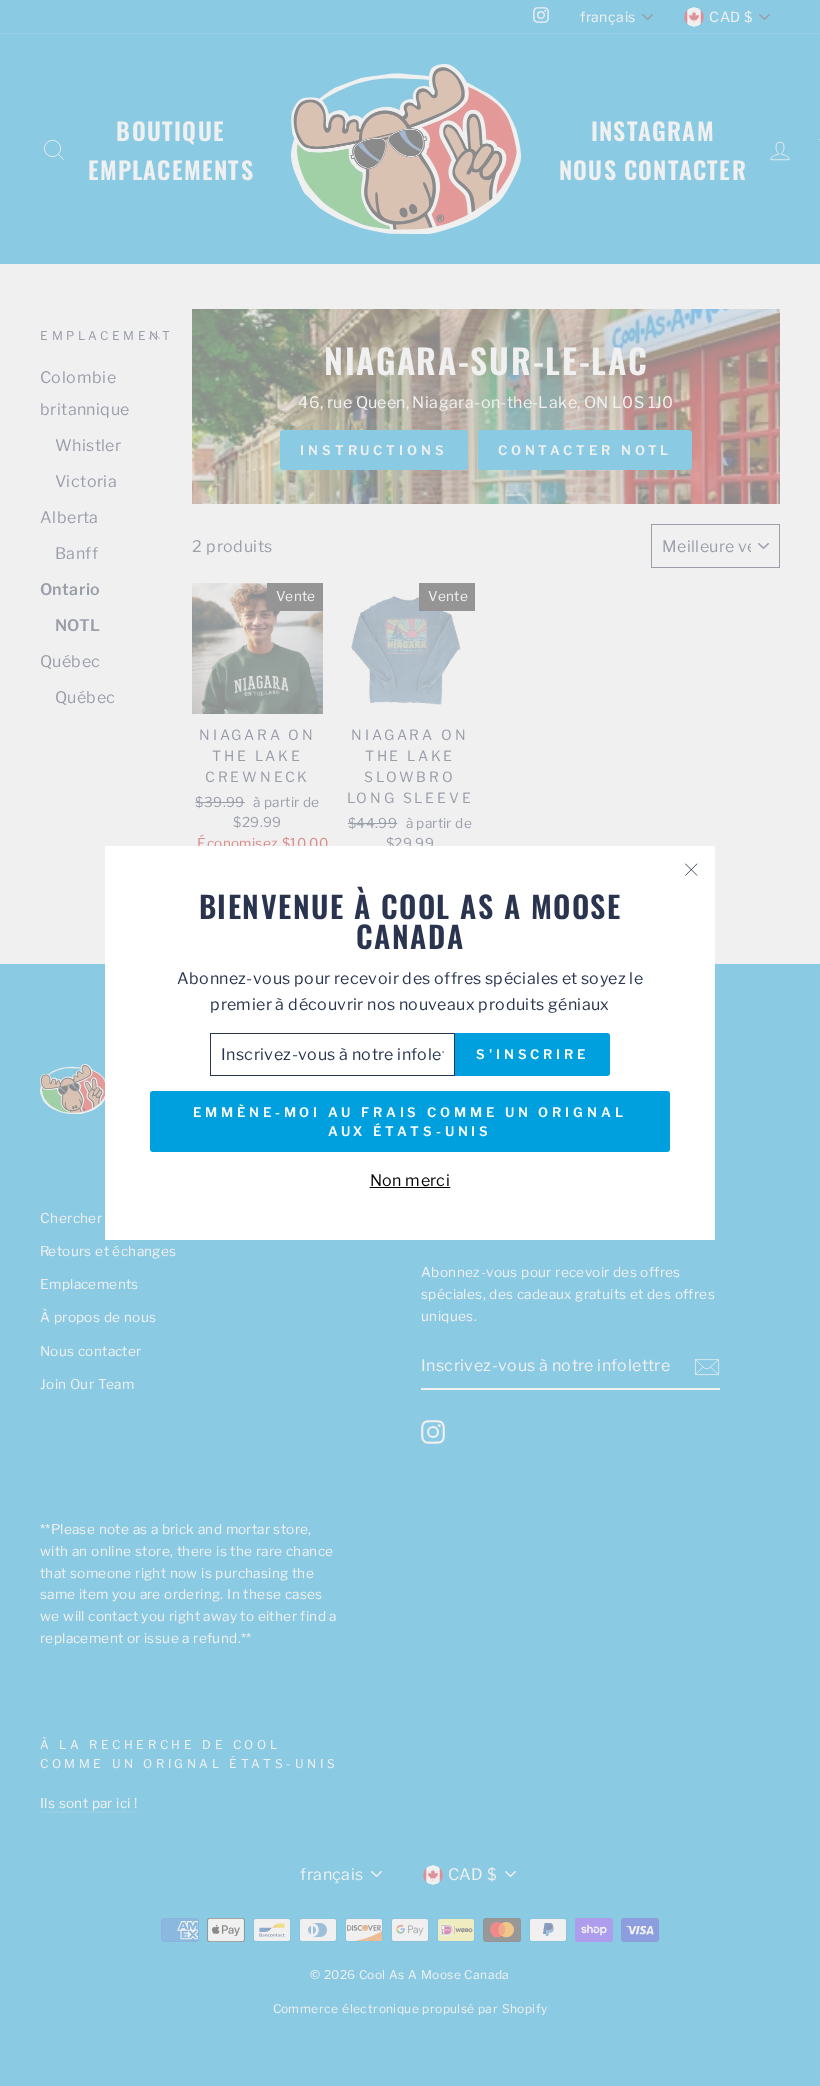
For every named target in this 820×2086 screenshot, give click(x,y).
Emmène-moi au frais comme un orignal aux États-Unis (409, 1121)
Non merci (410, 1180)
